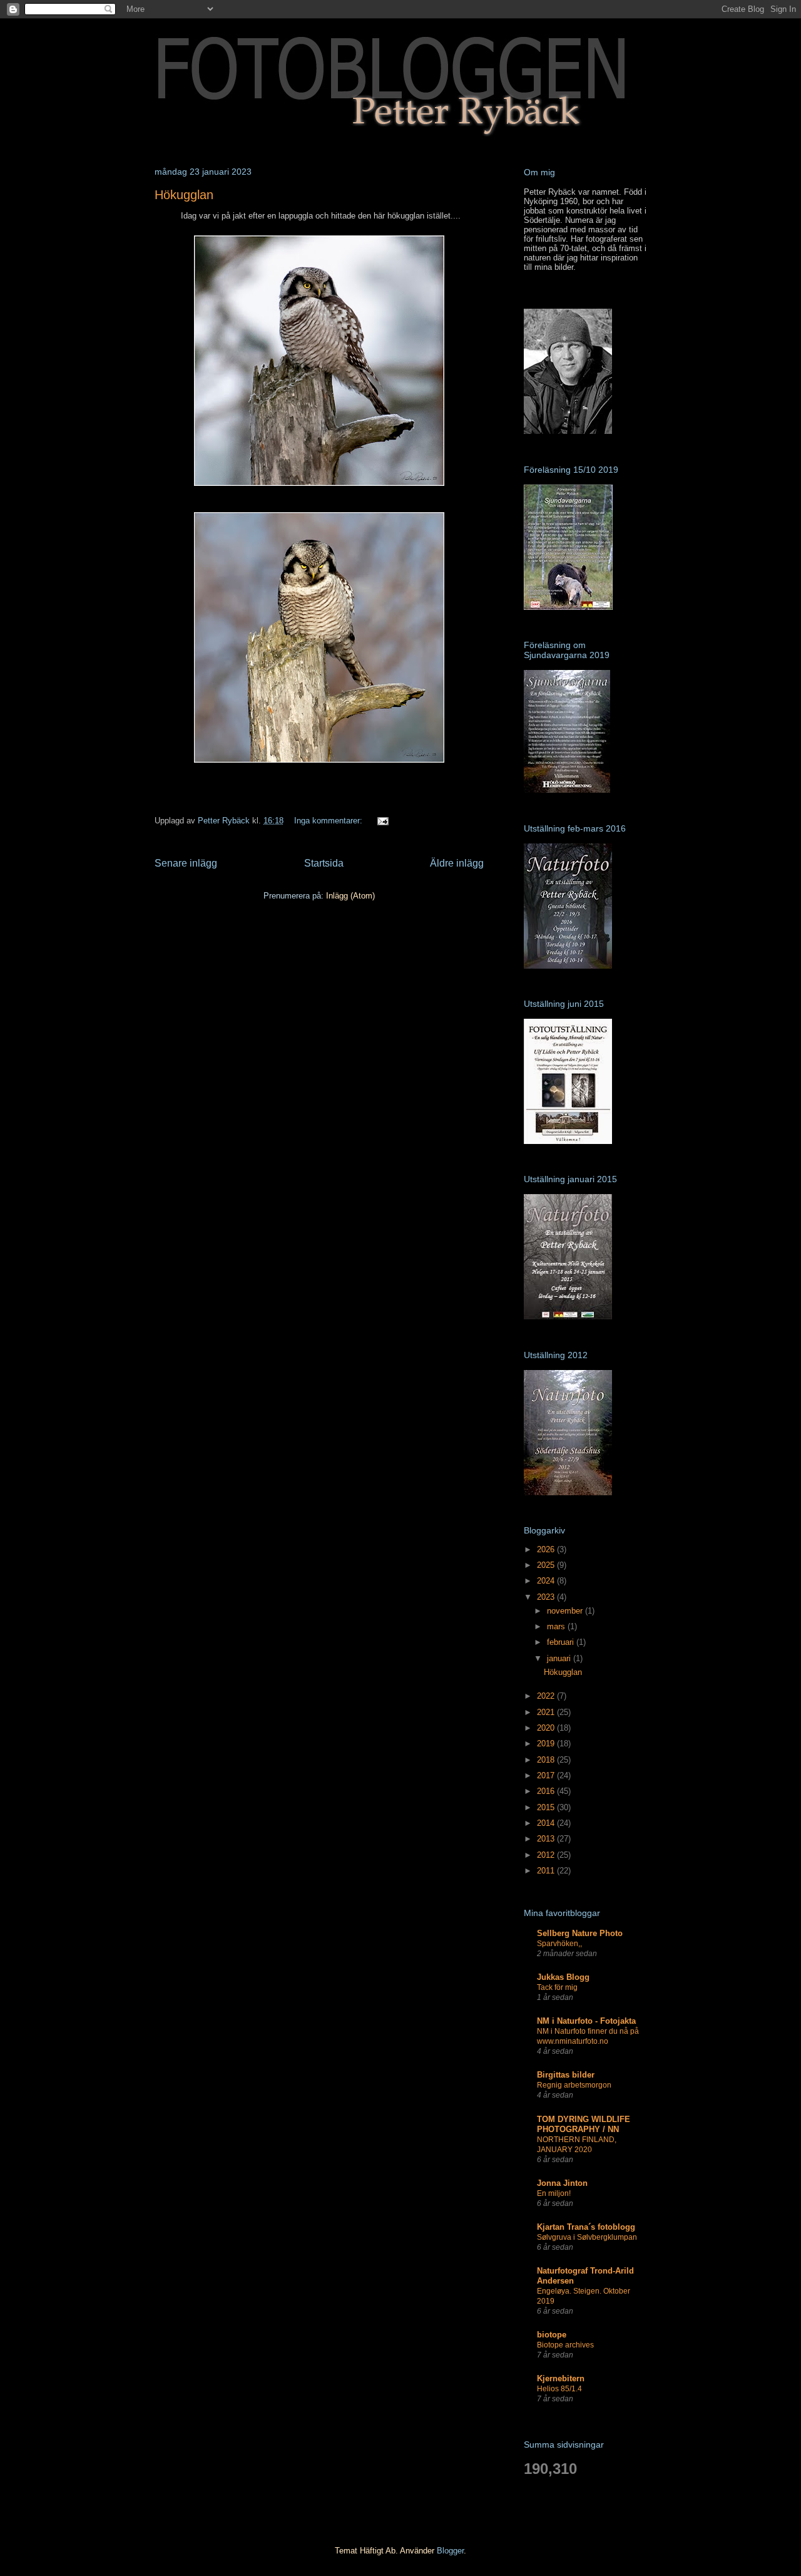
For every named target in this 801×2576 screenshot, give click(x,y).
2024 (547, 1581)
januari (560, 1658)
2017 (547, 1775)
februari (562, 1642)
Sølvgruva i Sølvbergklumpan (587, 2237)
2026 (547, 1549)
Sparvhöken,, (559, 1944)
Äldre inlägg (457, 863)
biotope (552, 2335)
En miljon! (554, 2193)
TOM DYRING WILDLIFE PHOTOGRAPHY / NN (584, 2124)
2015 (547, 1807)
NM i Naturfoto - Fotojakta (586, 2021)
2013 (547, 1839)
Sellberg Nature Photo (580, 1933)
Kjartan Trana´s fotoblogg (586, 2227)
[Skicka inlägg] (382, 821)
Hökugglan (184, 195)
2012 (547, 1855)
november (566, 1611)
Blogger (450, 2551)
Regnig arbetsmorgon (574, 2085)
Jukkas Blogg (563, 1977)
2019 (547, 1744)
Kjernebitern (561, 2378)
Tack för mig (557, 1987)
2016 (547, 1791)
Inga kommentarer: (329, 821)
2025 (547, 1565)
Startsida (324, 863)
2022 (547, 1696)
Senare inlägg (186, 863)
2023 (547, 1597)
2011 (547, 1871)
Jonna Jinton (562, 2183)
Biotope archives (565, 2345)
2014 (547, 1823)
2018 (547, 1760)
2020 (547, 1728)
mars (557, 1626)
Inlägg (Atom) (350, 896)
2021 (547, 1712)
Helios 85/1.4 (559, 2389)
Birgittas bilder (566, 2075)
